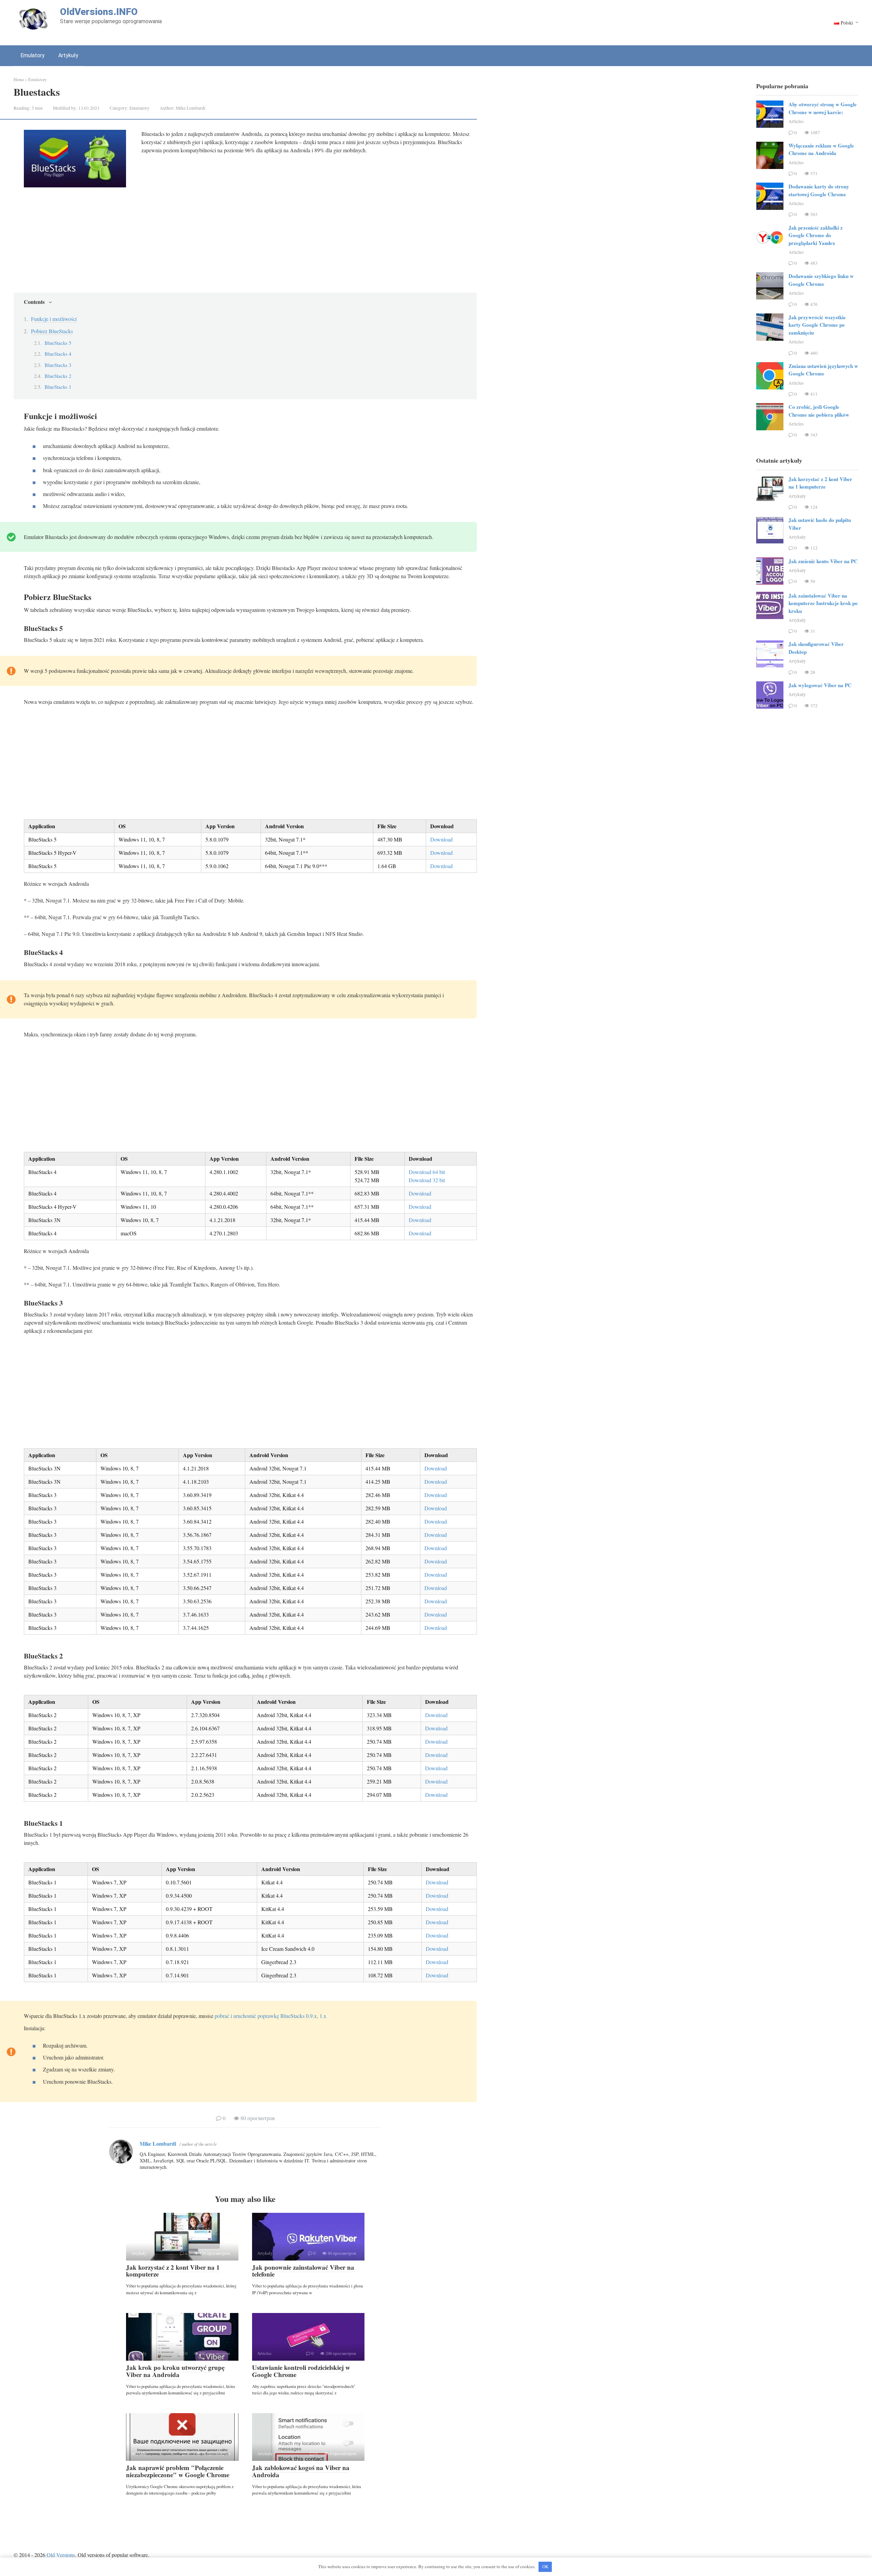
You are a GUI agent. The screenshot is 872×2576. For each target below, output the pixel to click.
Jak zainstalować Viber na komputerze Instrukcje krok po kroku (823, 603)
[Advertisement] (250, 242)
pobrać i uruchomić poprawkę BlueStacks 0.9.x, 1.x (270, 2016)
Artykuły (68, 55)
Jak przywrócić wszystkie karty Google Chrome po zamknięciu (817, 325)
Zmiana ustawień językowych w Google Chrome (823, 370)
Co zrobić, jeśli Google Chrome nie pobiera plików (819, 411)
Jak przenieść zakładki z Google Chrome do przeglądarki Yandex (816, 235)
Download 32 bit (427, 1180)
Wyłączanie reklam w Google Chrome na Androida (821, 149)
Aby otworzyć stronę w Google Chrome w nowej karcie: (823, 108)
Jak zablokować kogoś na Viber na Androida (301, 2471)
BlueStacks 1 (58, 387)
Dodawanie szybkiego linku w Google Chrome (821, 280)
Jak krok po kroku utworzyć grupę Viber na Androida (175, 2371)
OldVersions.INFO (99, 12)
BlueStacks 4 (58, 354)
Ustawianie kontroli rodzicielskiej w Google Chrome (301, 2371)
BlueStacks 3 (58, 365)
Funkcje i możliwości (54, 319)
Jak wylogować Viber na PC (820, 685)
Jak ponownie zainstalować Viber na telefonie (303, 2271)
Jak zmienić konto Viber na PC (823, 561)
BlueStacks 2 (58, 376)
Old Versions (61, 2555)
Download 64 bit (427, 1172)
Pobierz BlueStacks (52, 331)
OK (545, 2566)
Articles (796, 121)
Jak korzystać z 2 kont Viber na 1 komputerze (173, 2271)
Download (441, 839)
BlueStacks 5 (58, 343)
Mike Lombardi (158, 2143)
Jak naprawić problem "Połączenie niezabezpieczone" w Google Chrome (178, 2471)
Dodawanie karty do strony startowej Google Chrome (819, 190)
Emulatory (33, 55)
